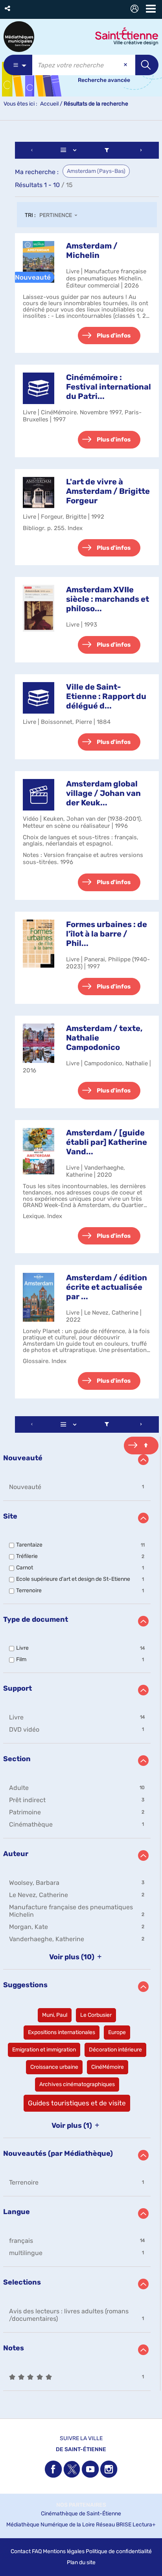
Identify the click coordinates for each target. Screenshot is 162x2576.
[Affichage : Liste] (70, 150)
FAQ (37, 2551)
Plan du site (81, 2562)
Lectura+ (144, 2525)
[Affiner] (107, 150)
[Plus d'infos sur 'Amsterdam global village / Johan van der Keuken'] (39, 795)
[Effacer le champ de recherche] (126, 65)
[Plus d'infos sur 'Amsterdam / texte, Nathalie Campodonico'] (39, 1043)
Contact (21, 2551)
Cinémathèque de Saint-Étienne (81, 2514)
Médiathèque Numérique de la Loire (51, 2525)
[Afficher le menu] (151, 9)
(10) (73, 1957)
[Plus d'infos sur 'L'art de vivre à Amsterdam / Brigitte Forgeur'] (39, 493)
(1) (73, 2125)
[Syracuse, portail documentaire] (19, 37)
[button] (8, 8)
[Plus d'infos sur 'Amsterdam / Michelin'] (39, 262)
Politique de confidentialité (119, 2551)
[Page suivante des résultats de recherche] (141, 150)
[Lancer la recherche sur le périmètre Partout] (147, 65)
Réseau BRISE (114, 2525)
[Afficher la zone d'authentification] (136, 10)
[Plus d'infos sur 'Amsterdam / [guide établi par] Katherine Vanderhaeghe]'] (39, 1151)
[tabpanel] (81, 1267)
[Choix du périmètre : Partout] (18, 65)
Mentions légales (64, 2551)
